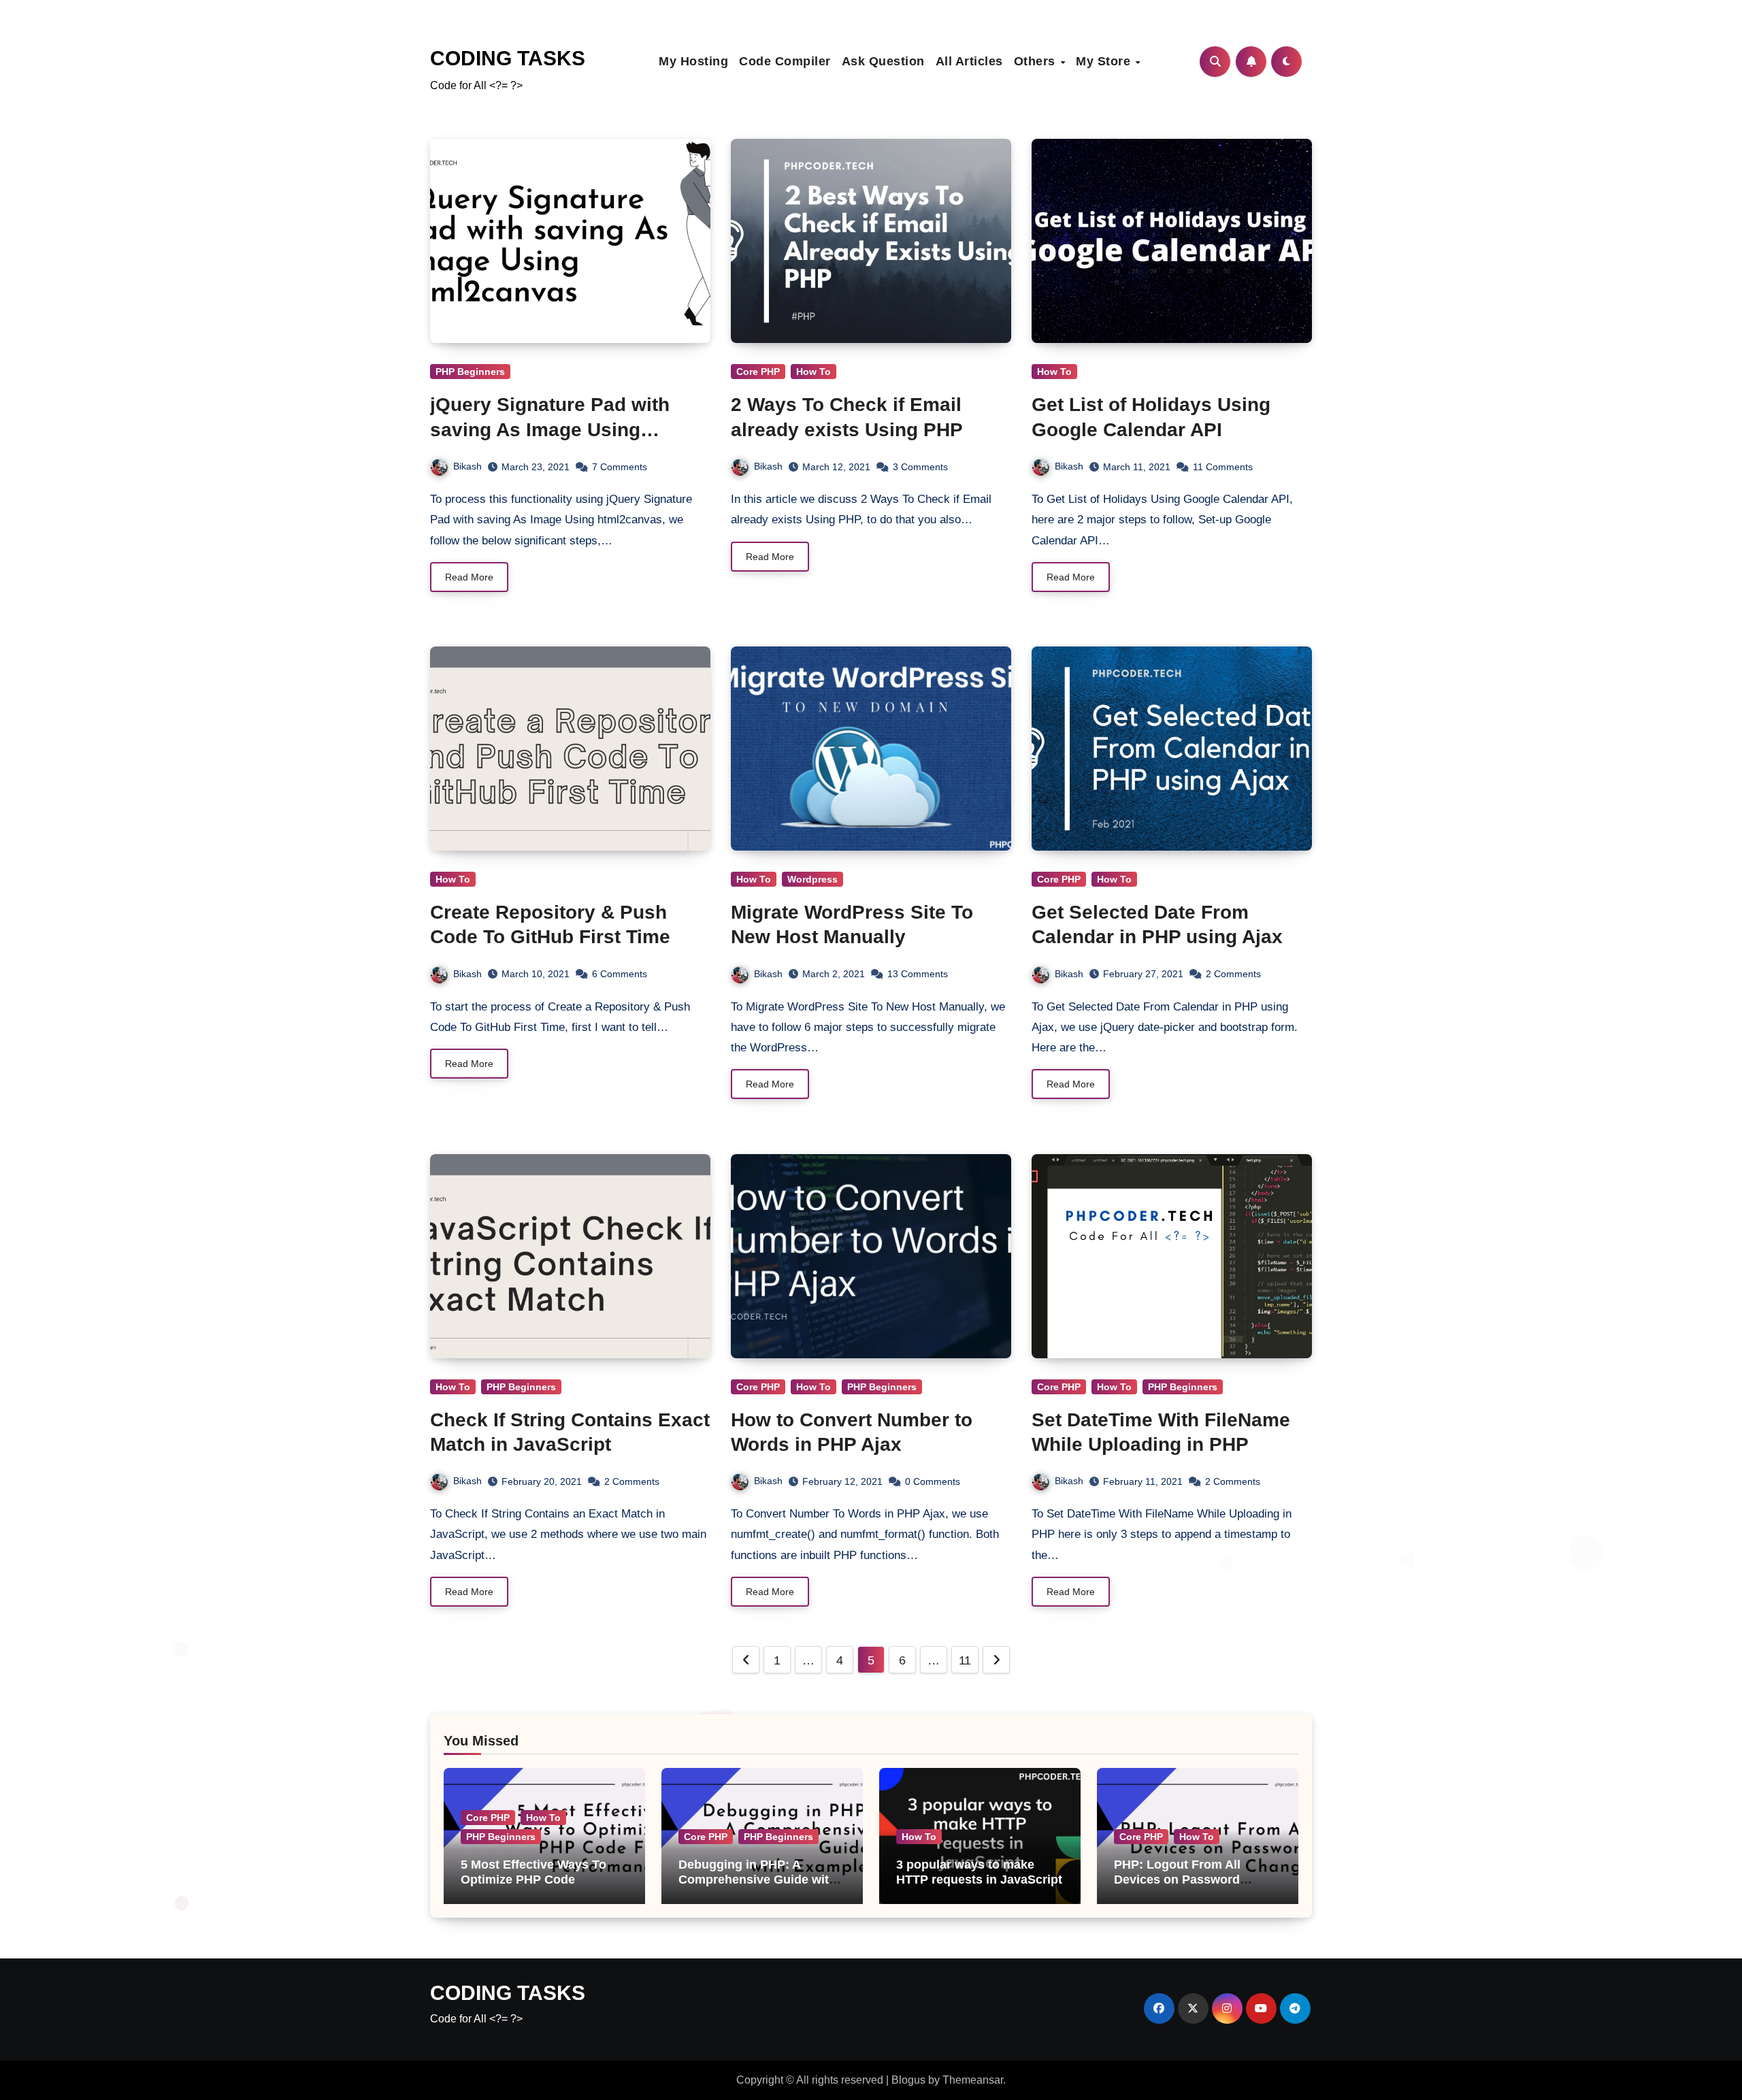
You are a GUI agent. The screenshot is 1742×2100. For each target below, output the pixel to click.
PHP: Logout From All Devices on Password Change (1177, 1879)
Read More (469, 577)
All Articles (969, 61)
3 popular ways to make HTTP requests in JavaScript (979, 1872)
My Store (1105, 61)
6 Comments (620, 974)
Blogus (908, 2080)
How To (814, 372)
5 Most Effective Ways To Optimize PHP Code (533, 1872)
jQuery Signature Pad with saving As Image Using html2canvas (550, 429)
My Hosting (693, 61)
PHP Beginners (470, 372)
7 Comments (620, 467)
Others (1037, 61)
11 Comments (1223, 467)
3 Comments (920, 467)
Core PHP (758, 372)
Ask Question (883, 61)
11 (965, 1660)
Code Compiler (785, 61)
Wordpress (812, 879)
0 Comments (933, 1481)
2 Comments (1233, 974)
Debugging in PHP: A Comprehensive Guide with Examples (757, 1879)
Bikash (467, 466)
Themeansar (973, 2080)
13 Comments (918, 974)
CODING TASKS (508, 58)
